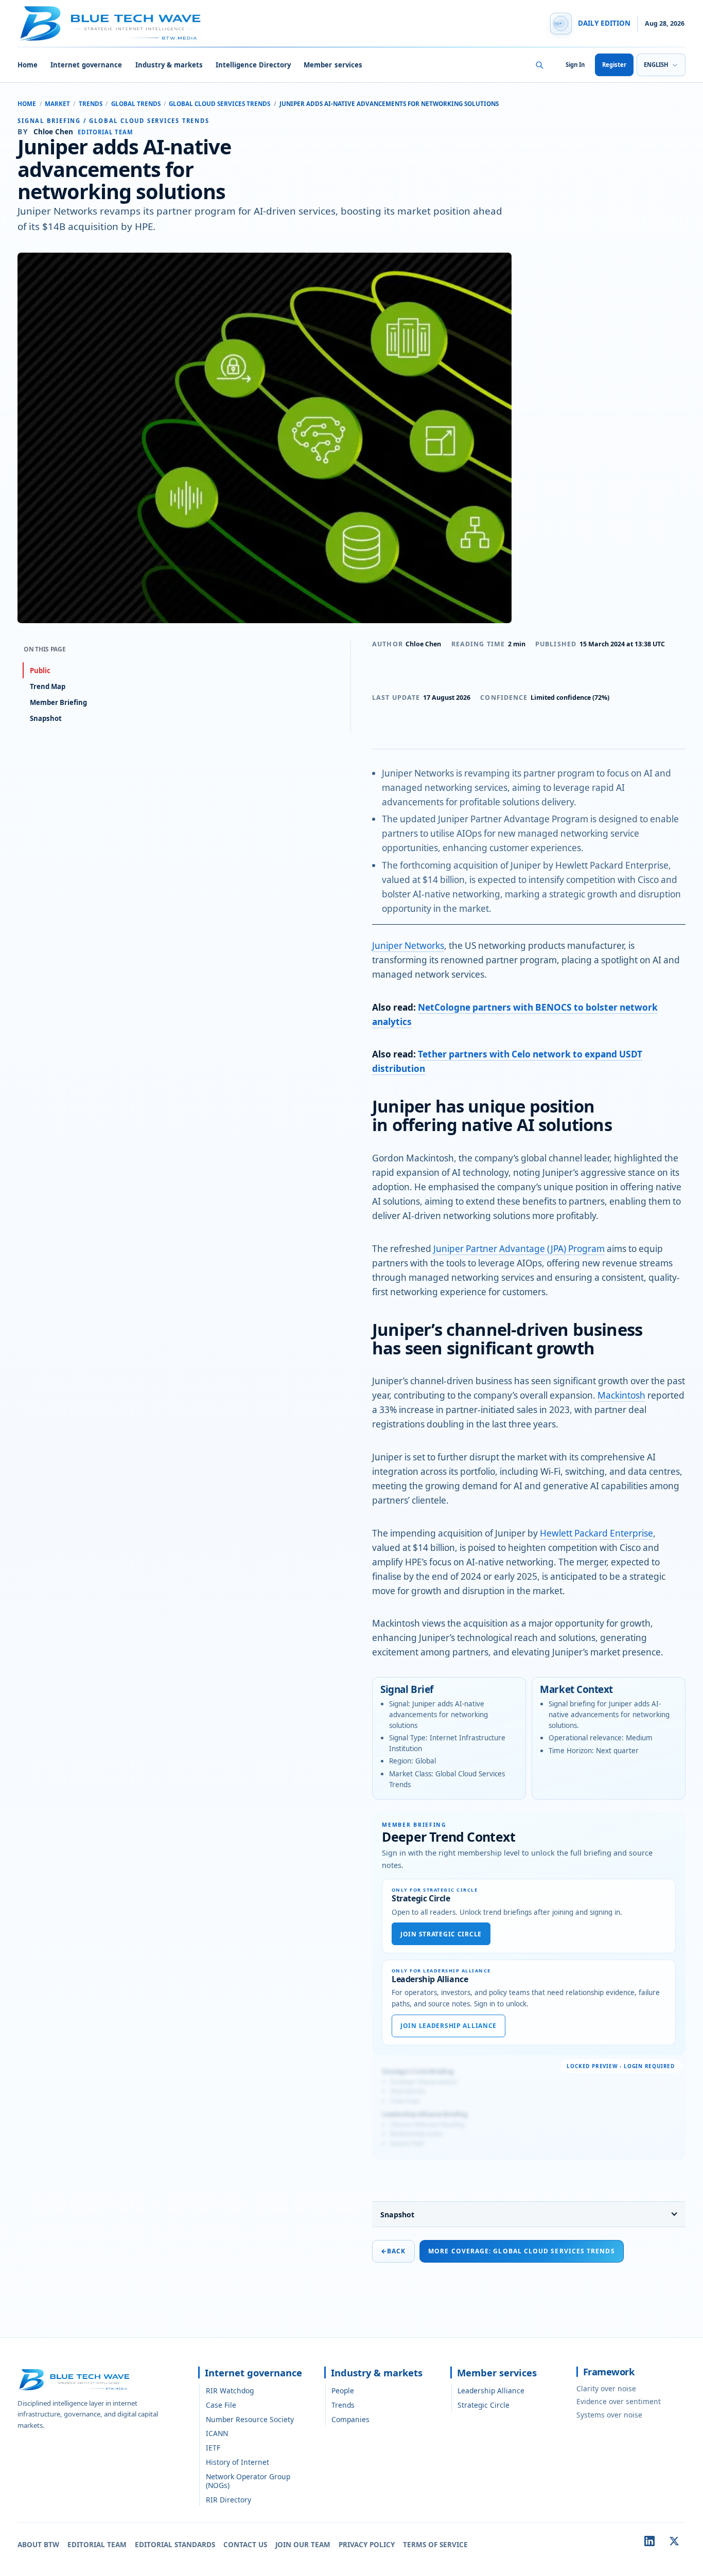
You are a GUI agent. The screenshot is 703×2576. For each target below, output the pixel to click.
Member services (333, 65)
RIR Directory (229, 2500)
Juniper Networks (408, 946)
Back (393, 2251)
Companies (350, 2419)
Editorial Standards (175, 2545)
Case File (221, 2405)
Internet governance (86, 65)
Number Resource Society (250, 2419)
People (343, 2390)
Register (614, 65)
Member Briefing (58, 702)
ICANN (217, 2433)
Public (40, 671)
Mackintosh (621, 1395)
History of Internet (238, 2462)
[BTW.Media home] (110, 24)
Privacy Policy (367, 2545)
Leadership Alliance (491, 2390)
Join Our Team (303, 2545)
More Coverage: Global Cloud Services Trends (521, 2251)
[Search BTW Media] (539, 65)
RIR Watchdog (230, 2390)
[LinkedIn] (649, 2541)
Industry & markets (169, 65)
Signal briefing (49, 121)
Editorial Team (97, 2545)
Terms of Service (435, 2545)
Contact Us (245, 2545)
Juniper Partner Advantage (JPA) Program (519, 1249)
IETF (213, 2448)
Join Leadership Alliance (449, 2026)
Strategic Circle (484, 2405)
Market (57, 104)
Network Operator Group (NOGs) (248, 2481)
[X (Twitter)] (674, 2541)
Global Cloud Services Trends (219, 104)
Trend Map (48, 686)
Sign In (575, 65)
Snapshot (397, 2215)
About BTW (38, 2545)
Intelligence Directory (253, 65)
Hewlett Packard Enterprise (596, 1533)
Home (28, 65)
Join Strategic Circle (441, 1934)
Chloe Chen (423, 644)
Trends (91, 104)
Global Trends (136, 104)
